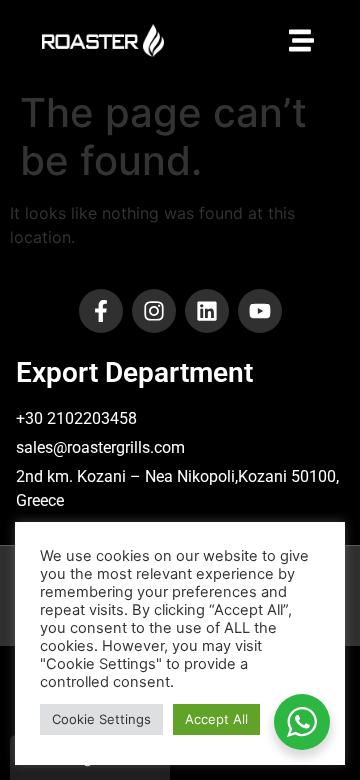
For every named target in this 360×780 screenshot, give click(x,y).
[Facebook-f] (101, 311)
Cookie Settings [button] (101, 719)
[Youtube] (260, 311)
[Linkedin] (207, 311)
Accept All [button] (216, 719)
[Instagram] (154, 311)
